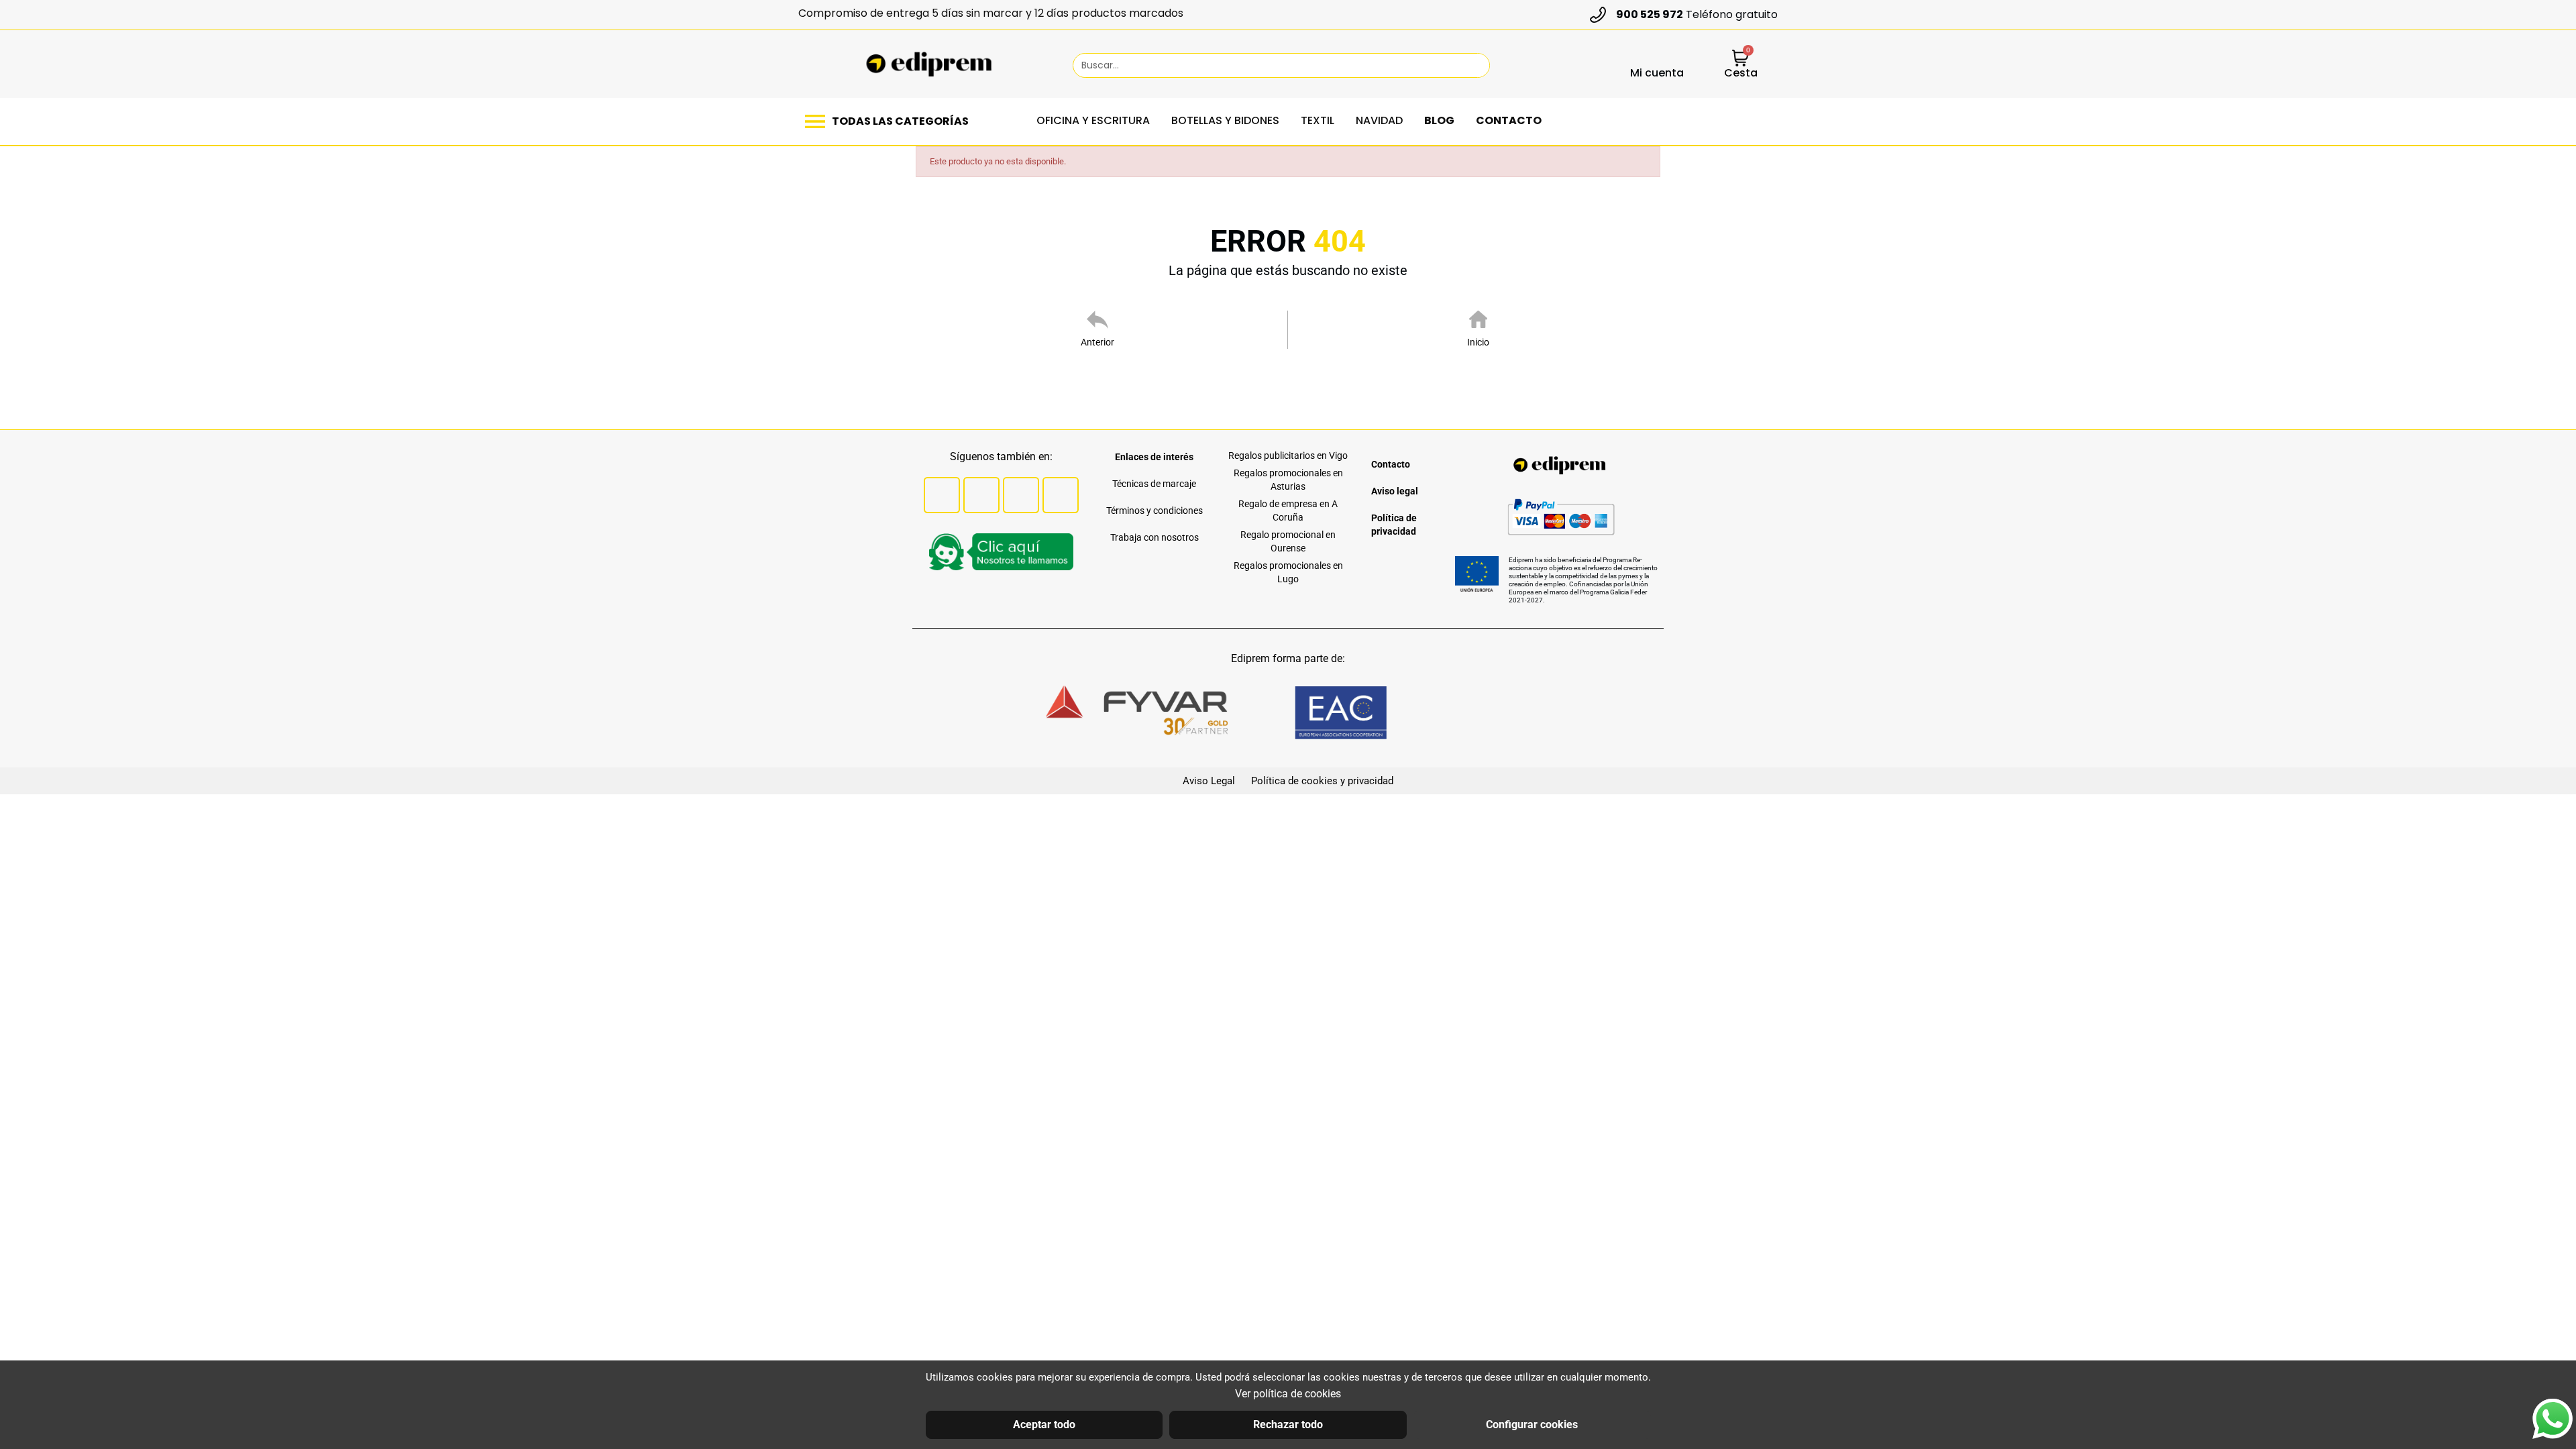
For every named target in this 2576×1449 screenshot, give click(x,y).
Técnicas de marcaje (1154, 484)
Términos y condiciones (1155, 511)
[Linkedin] (1061, 495)
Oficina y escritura (1093, 120)
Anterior (1097, 342)
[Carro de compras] (1740, 59)
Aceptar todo (1044, 1425)
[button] (890, 121)
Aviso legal (1395, 491)
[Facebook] (942, 495)
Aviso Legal (1209, 781)
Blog (1439, 120)
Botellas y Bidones (1225, 120)
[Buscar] (1473, 65)
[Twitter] (981, 495)
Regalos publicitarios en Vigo (1288, 455)
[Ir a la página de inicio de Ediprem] (929, 64)
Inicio (1478, 342)
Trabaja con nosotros (1155, 537)
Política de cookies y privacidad (1322, 781)
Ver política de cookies (1288, 1394)
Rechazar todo (1288, 1425)
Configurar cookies (1532, 1425)
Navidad (1379, 120)
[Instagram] (1021, 495)
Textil (1318, 120)
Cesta (1741, 73)
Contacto (1509, 120)
